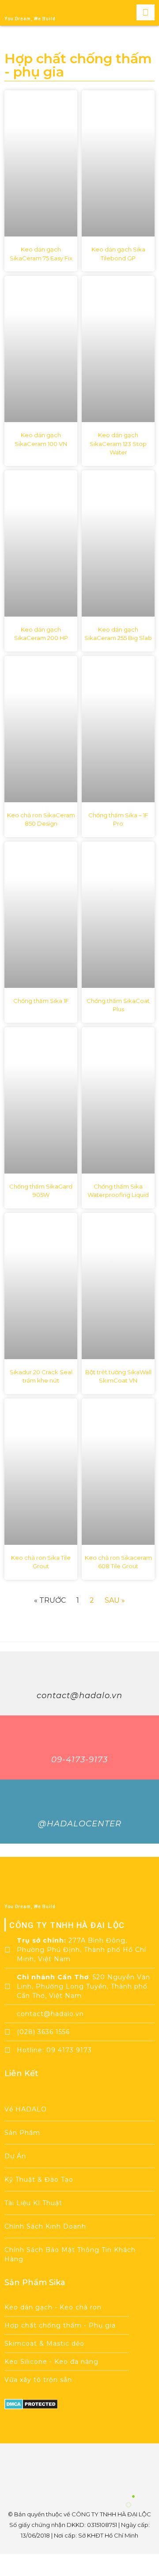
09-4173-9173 (79, 1760)
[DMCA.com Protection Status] (31, 2407)
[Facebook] (44, 2469)
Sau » (115, 1600)
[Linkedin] (115, 2469)
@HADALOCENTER (80, 1824)
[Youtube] (68, 2469)
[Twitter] (91, 2469)
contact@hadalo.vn (79, 1696)
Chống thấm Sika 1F (41, 1001)
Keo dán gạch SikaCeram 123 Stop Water (118, 444)
